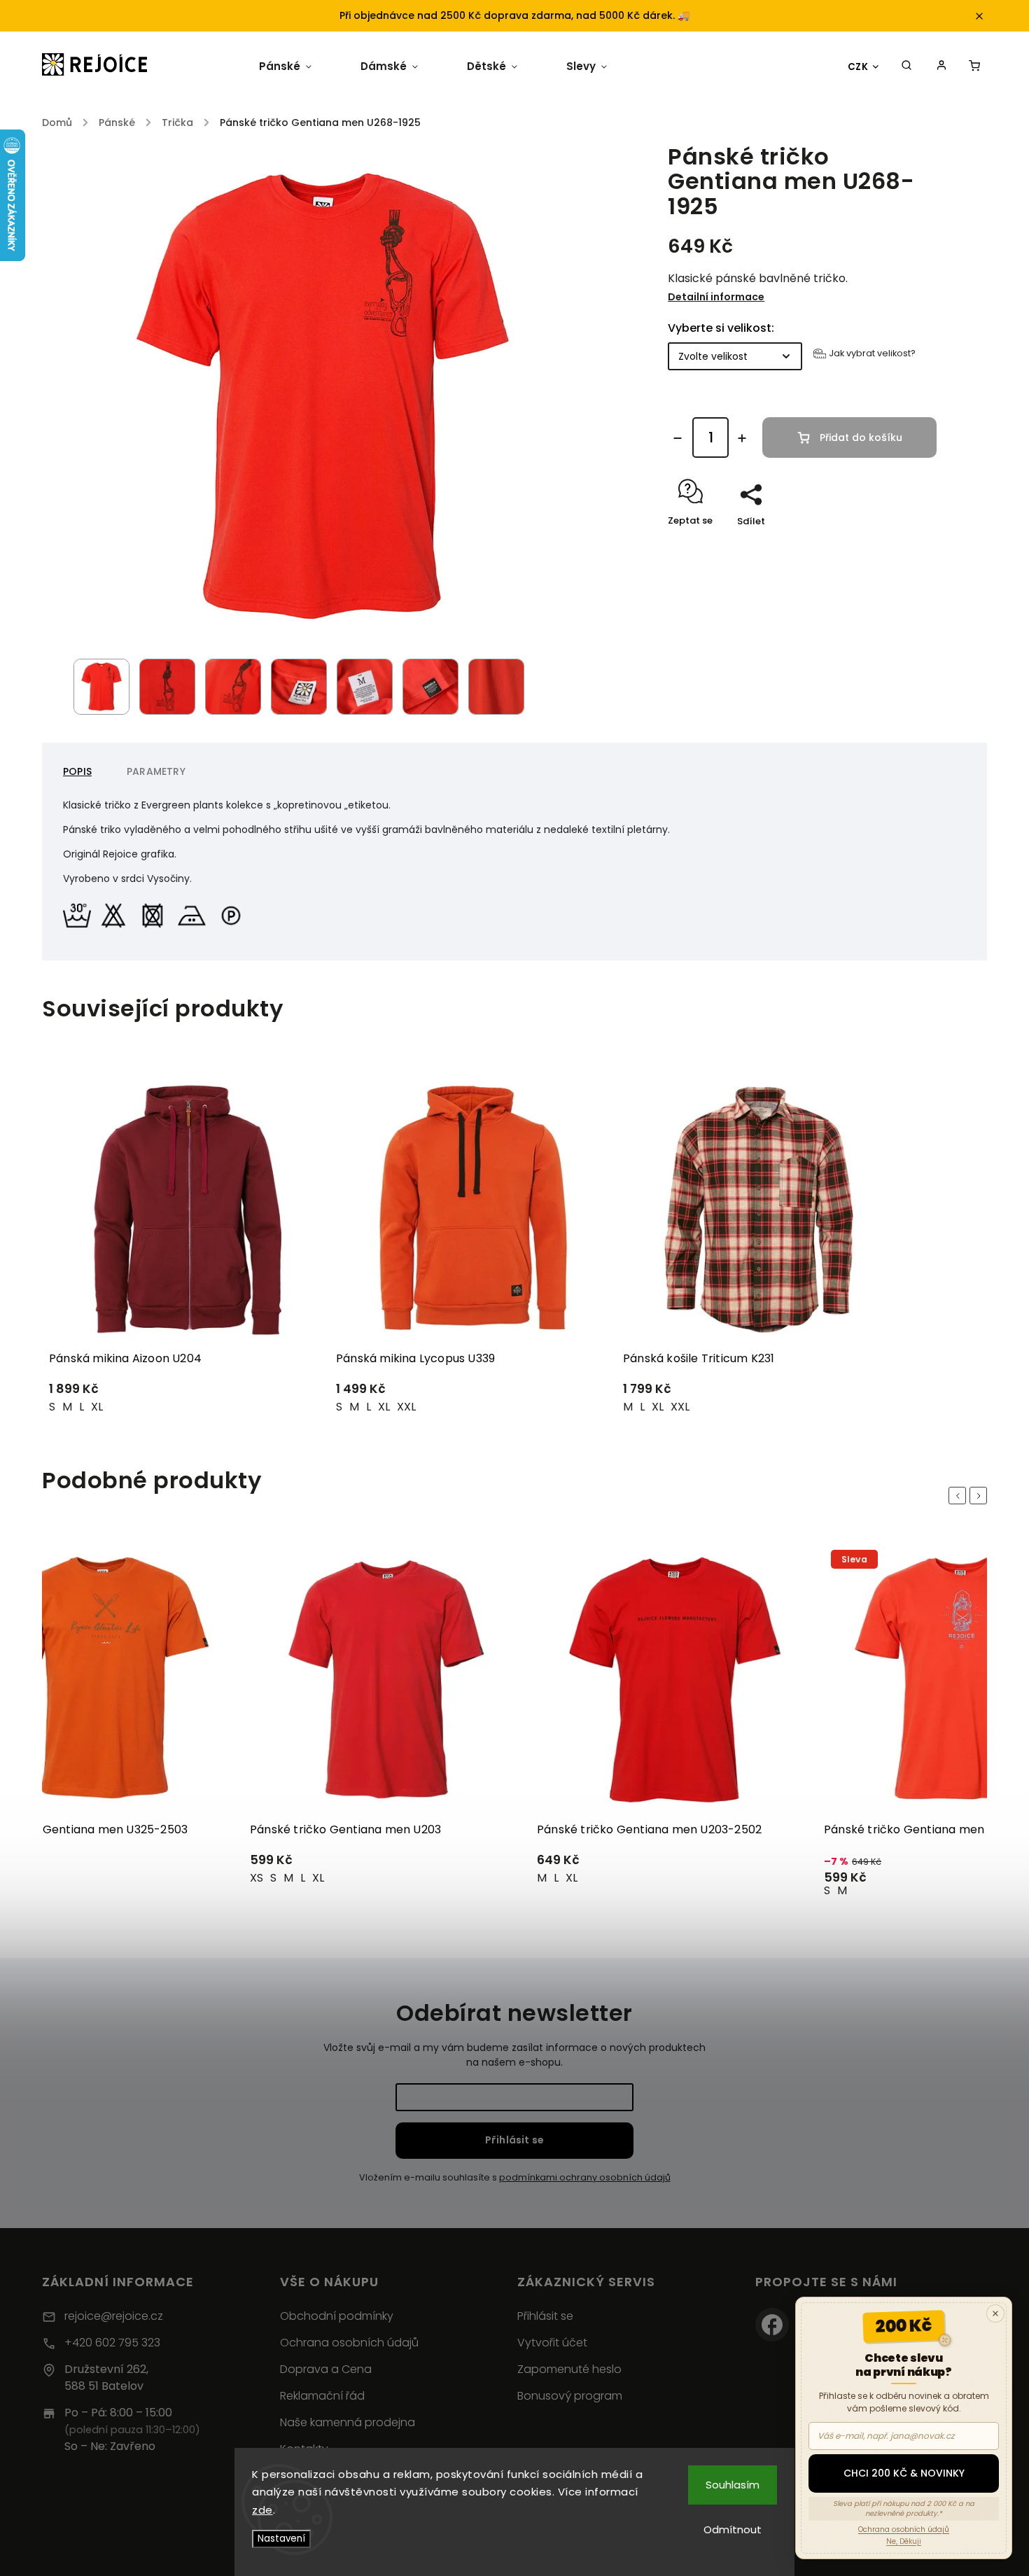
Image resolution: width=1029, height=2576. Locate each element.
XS (257, 1878)
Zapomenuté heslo (569, 2369)
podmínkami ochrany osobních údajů (585, 2177)
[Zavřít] (995, 2313)
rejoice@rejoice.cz (114, 2316)
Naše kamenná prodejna (348, 2422)
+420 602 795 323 (112, 2343)
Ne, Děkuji (904, 2541)
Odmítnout (733, 2529)
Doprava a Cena (326, 2369)
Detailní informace (716, 297)
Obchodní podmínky (337, 2316)
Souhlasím (733, 2485)
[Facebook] (772, 2325)
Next (981, 1496)
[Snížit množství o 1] (678, 438)
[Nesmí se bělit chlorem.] (116, 912)
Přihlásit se (514, 2140)
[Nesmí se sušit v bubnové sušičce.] (155, 912)
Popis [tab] (77, 771)
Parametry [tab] (156, 771)
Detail (294, 1395)
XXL (406, 1407)
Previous (960, 1496)
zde (262, 2510)
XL (97, 1407)
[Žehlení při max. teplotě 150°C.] (195, 912)
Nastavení (281, 2539)
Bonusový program (570, 2396)
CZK (858, 67)
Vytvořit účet (552, 2343)
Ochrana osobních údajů (349, 2343)
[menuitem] (285, 66)
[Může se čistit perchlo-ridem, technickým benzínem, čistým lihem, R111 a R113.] (234, 912)
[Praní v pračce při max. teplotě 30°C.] (80, 912)
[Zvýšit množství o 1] (742, 438)
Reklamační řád (322, 2396)
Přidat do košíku (861, 437)
